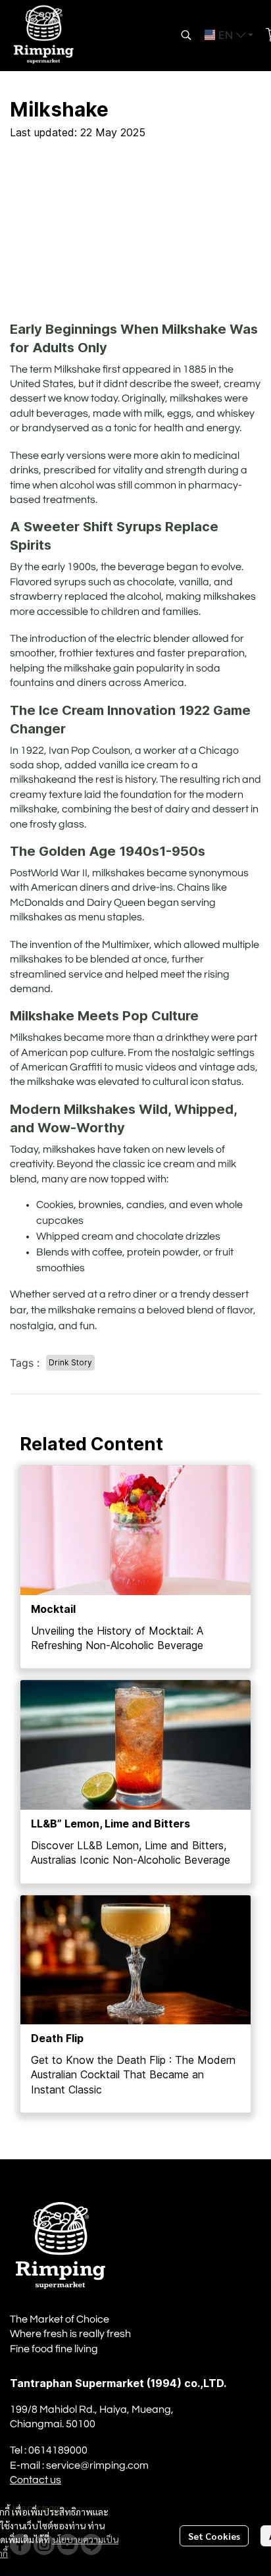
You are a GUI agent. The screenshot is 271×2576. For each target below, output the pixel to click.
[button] (186, 35)
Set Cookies (214, 2536)
